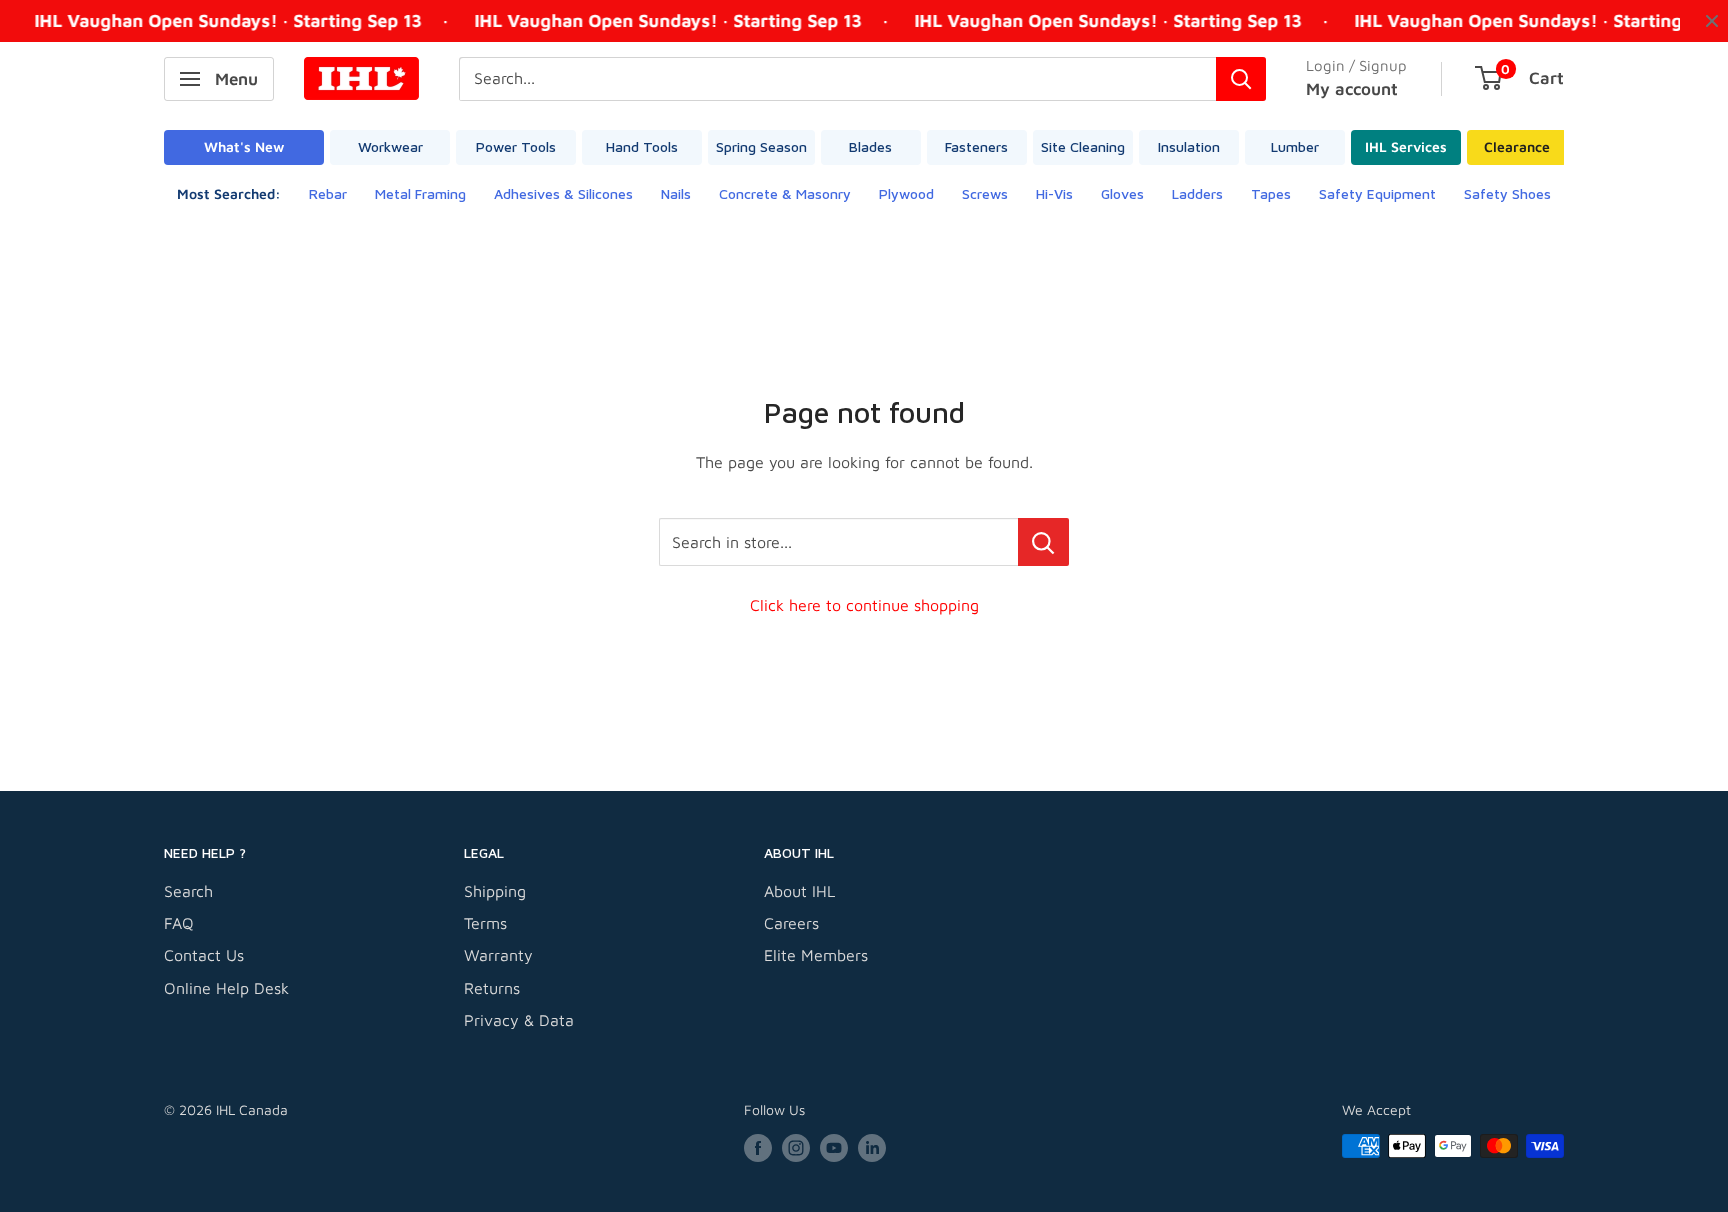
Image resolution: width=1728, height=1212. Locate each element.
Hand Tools (642, 146)
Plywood (906, 193)
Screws (985, 193)
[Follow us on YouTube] (834, 1148)
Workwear (390, 146)
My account (1352, 89)
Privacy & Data (519, 1020)
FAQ (179, 923)
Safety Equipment (1377, 193)
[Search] (1241, 79)
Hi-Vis (1054, 193)
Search (188, 891)
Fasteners (976, 146)
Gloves (1122, 193)
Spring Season (761, 146)
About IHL (799, 891)
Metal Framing (420, 193)
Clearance (1517, 146)
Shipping (495, 891)
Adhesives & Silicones (563, 193)
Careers (791, 923)
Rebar (328, 193)
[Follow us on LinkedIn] (872, 1148)
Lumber (1295, 146)
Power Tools (516, 146)
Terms (485, 923)
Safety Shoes (1507, 193)
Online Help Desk (226, 988)
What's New (244, 146)
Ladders (1197, 193)
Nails (676, 193)
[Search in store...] (1043, 542)
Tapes (1271, 193)
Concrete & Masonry (785, 193)
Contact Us (204, 955)
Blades (870, 146)
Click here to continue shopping (864, 605)
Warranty (498, 955)
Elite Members (816, 955)
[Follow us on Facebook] (758, 1148)
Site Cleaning (1083, 146)
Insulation (1189, 146)
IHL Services (1406, 146)
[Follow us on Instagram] (796, 1148)
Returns (492, 988)
